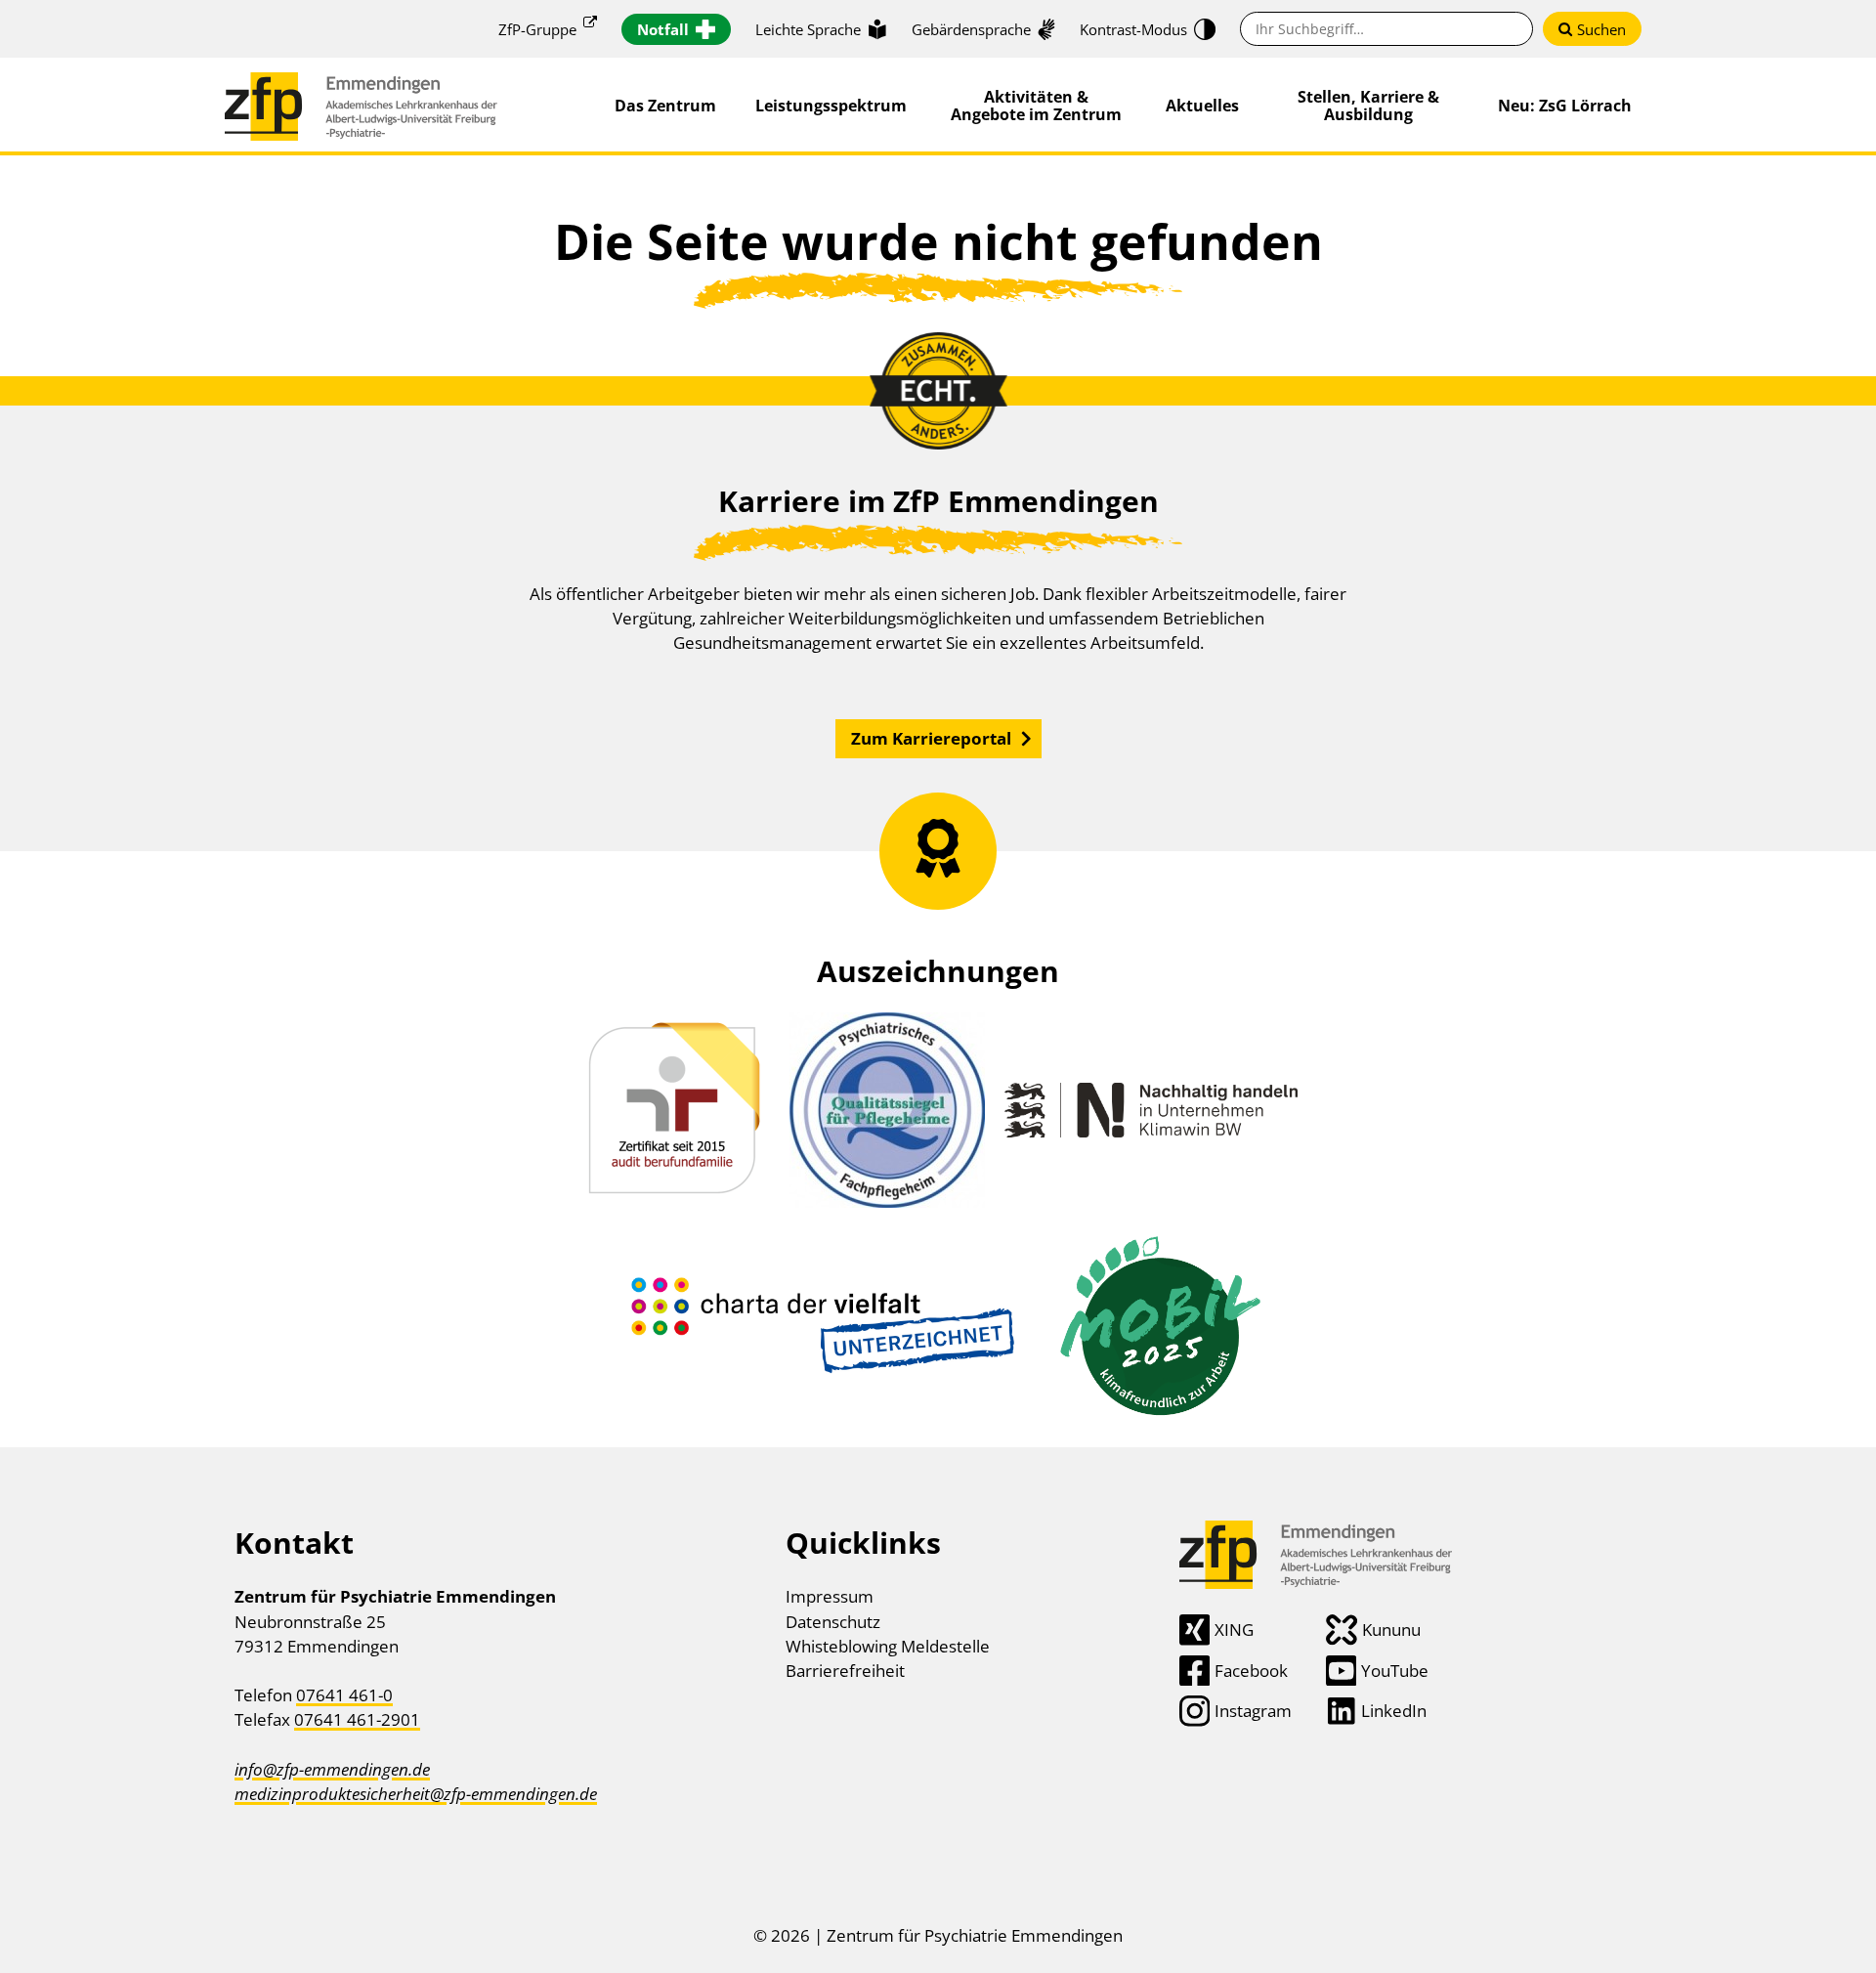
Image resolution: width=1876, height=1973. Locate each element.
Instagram (1253, 1711)
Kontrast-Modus (1133, 29)
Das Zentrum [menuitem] (665, 106)
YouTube (1395, 1671)
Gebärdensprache (971, 29)
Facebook (1251, 1671)
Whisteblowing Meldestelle (888, 1646)
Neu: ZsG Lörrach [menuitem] (1565, 106)
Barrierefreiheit (845, 1671)
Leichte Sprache (808, 29)
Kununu (1391, 1630)
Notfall (663, 29)
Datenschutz (833, 1622)
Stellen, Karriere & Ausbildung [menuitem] (1368, 106)
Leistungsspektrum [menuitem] (831, 106)
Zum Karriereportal (931, 738)
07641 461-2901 (357, 1719)
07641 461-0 (344, 1695)
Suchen (1601, 29)
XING (1234, 1630)
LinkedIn (1394, 1711)
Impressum (830, 1596)
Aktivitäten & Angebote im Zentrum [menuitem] (1036, 106)
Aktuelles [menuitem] (1202, 106)
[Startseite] (361, 85)
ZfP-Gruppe (537, 29)
